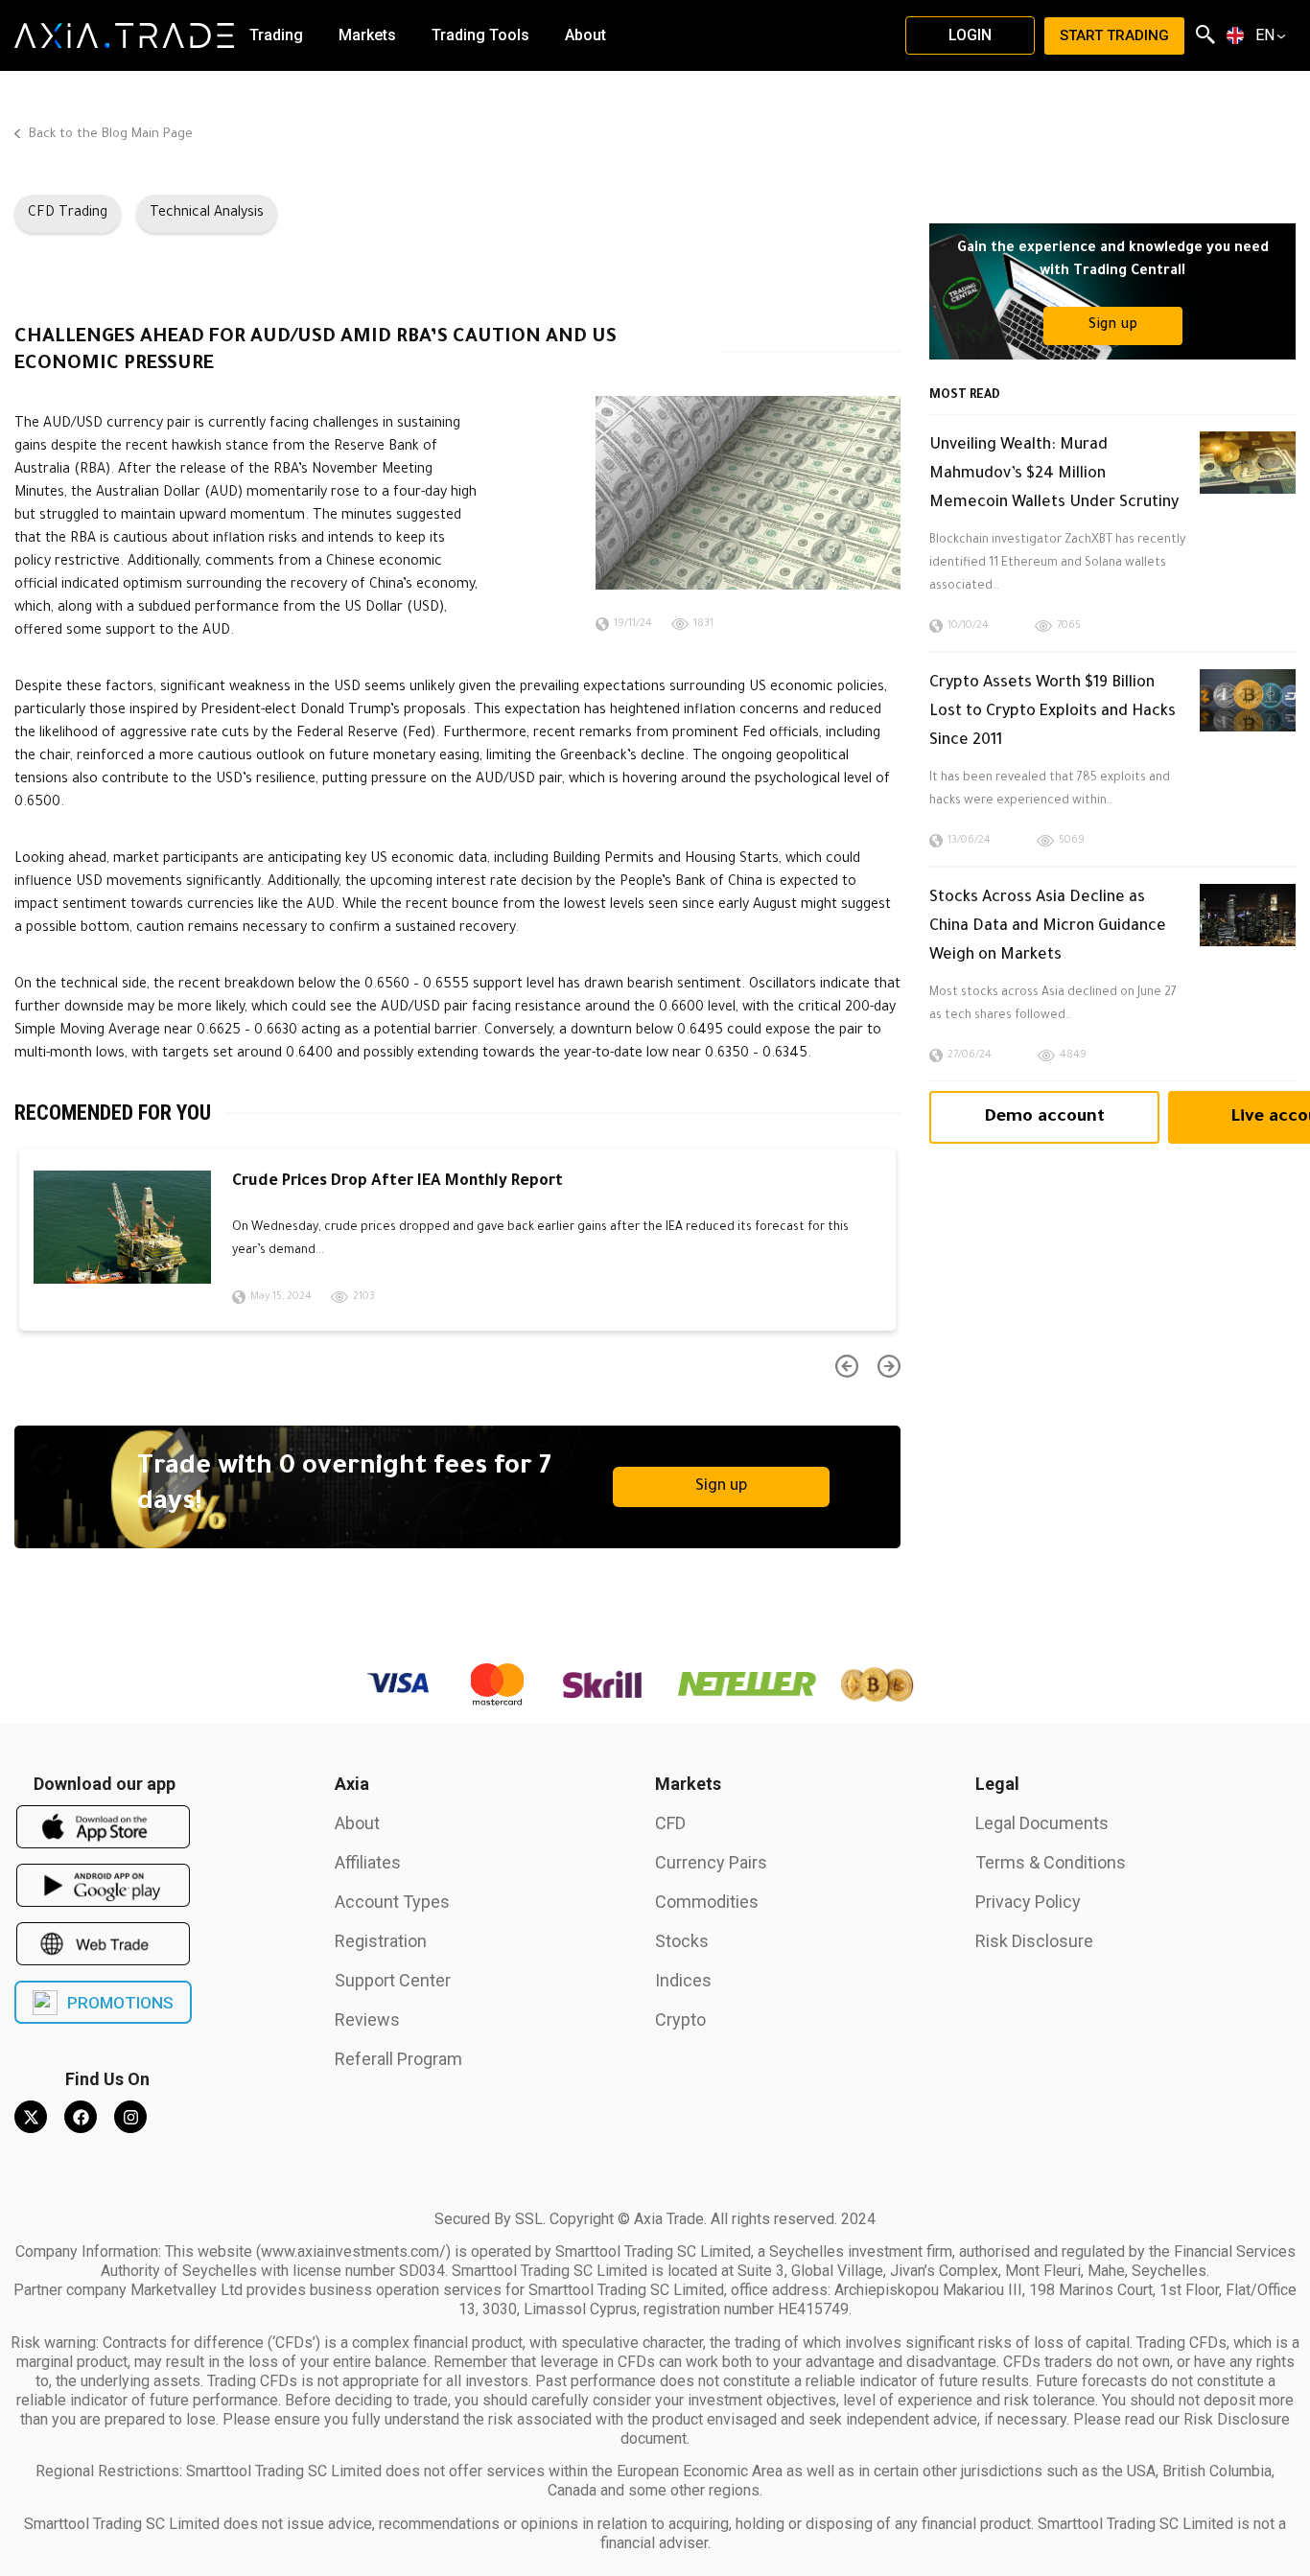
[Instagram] (130, 2117)
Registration (381, 1941)
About (357, 1823)
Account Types (392, 1902)
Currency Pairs (711, 1862)
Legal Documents (1042, 1823)
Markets (688, 1784)
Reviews (367, 2019)
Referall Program (398, 2059)
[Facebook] (81, 2117)
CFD (670, 1823)
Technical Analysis (207, 214)
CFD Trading (68, 214)
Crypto (680, 2019)
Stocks (682, 1941)
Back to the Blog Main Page (109, 135)
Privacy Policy (1028, 1902)
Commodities (707, 1902)
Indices (683, 1980)
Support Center (393, 1980)
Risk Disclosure (1034, 1941)
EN (1265, 35)
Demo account (1044, 1118)
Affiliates (368, 1862)
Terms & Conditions (1051, 1862)
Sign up (722, 1487)
